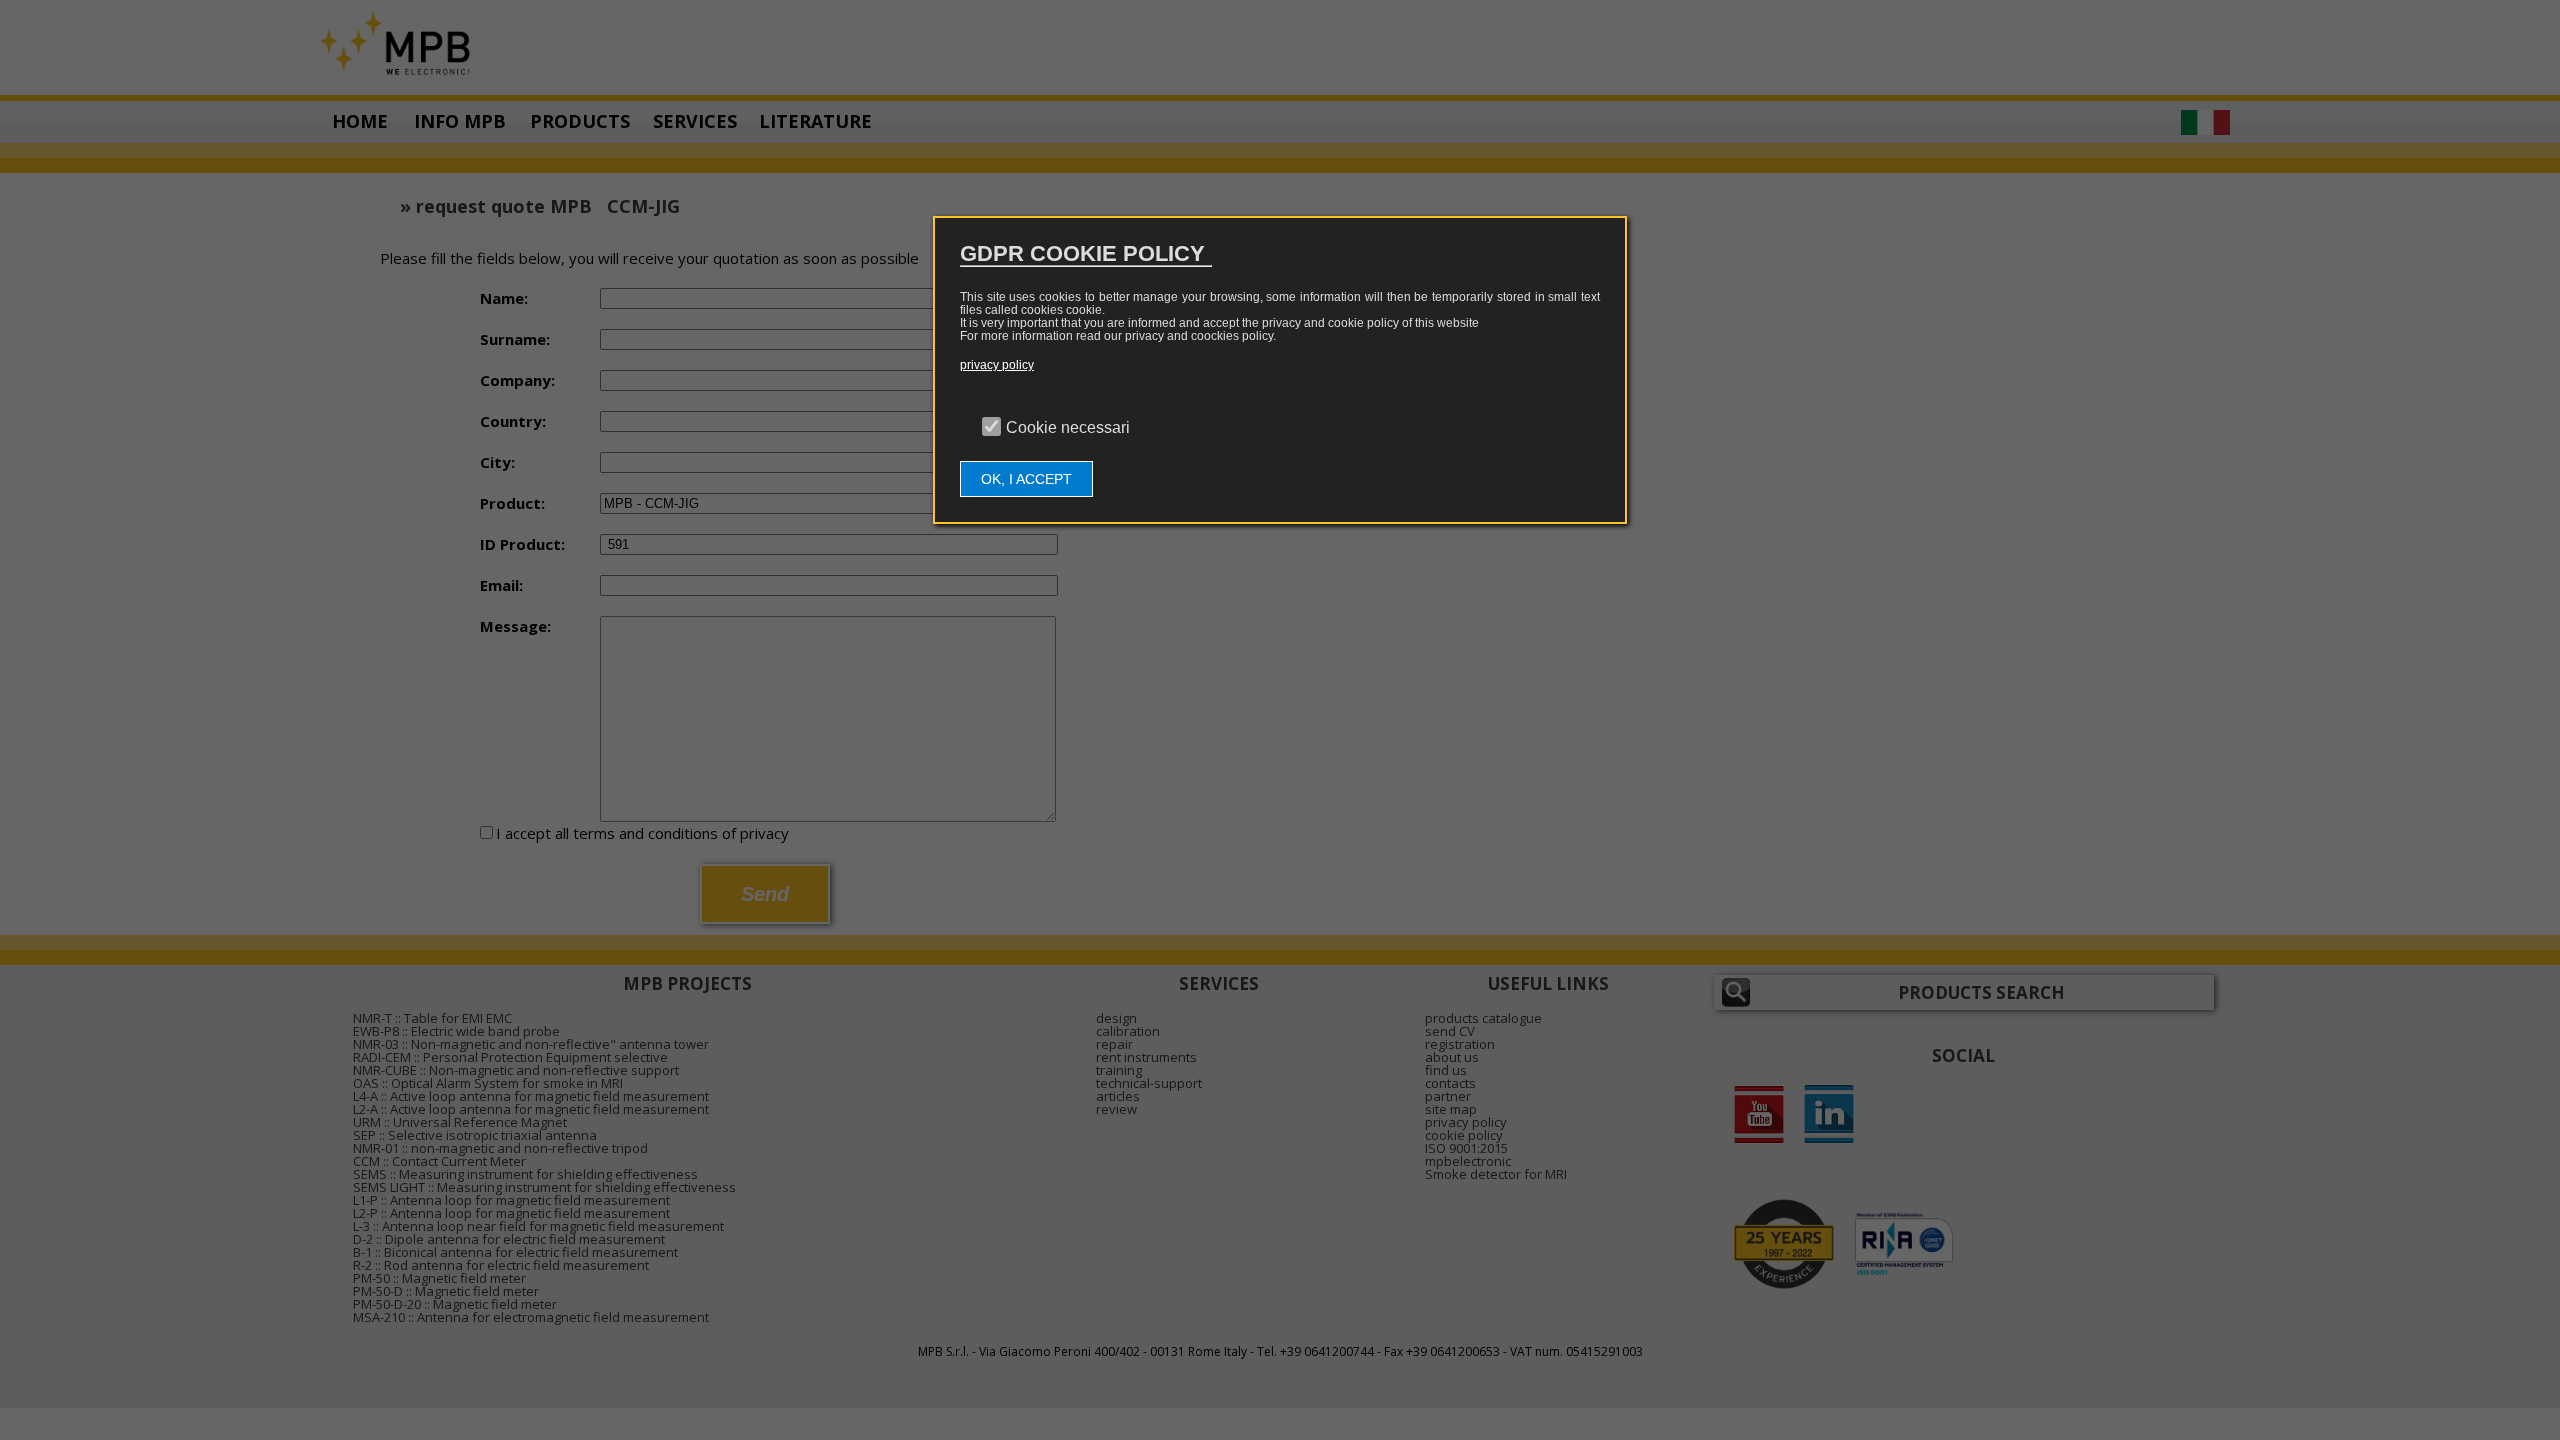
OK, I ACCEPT (1026, 479)
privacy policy (997, 365)
